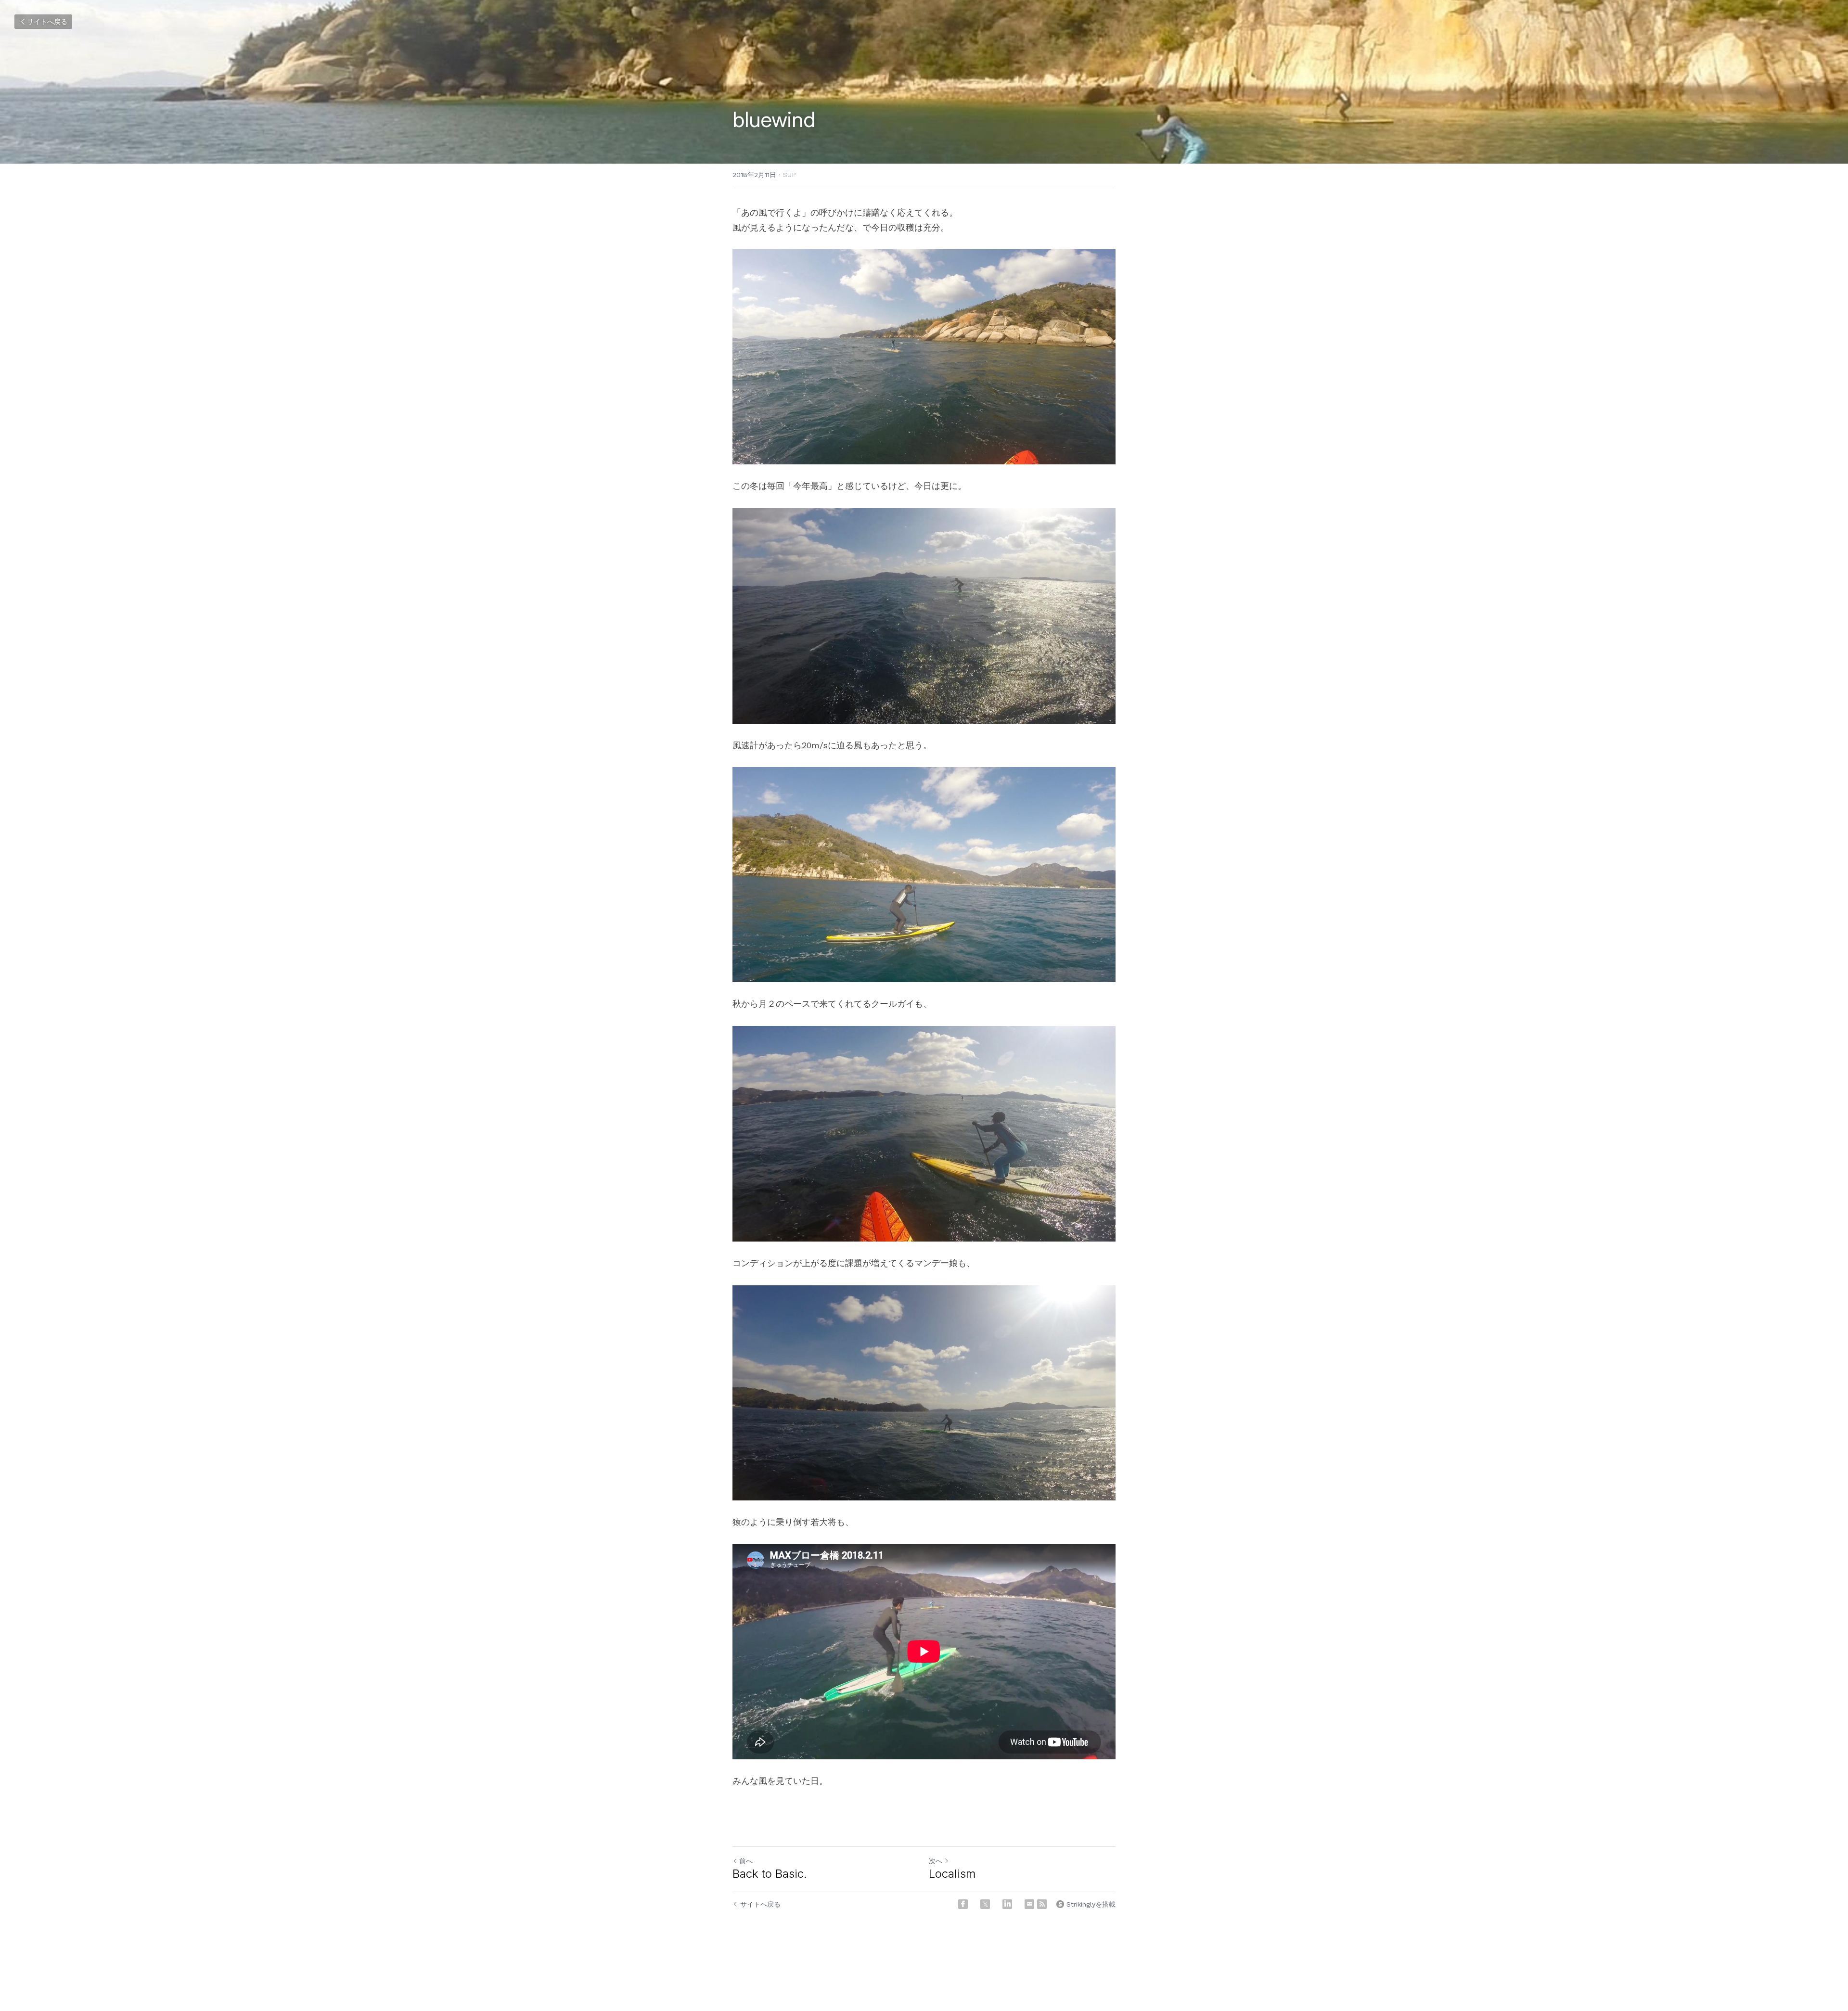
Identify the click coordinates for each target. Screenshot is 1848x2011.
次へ (936, 1861)
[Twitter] (985, 1904)
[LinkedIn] (1007, 1904)
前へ (746, 1861)
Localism (952, 1874)
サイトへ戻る (47, 22)
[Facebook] (963, 1904)
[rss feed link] (1042, 1904)
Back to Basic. (770, 1874)
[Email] (1029, 1904)
